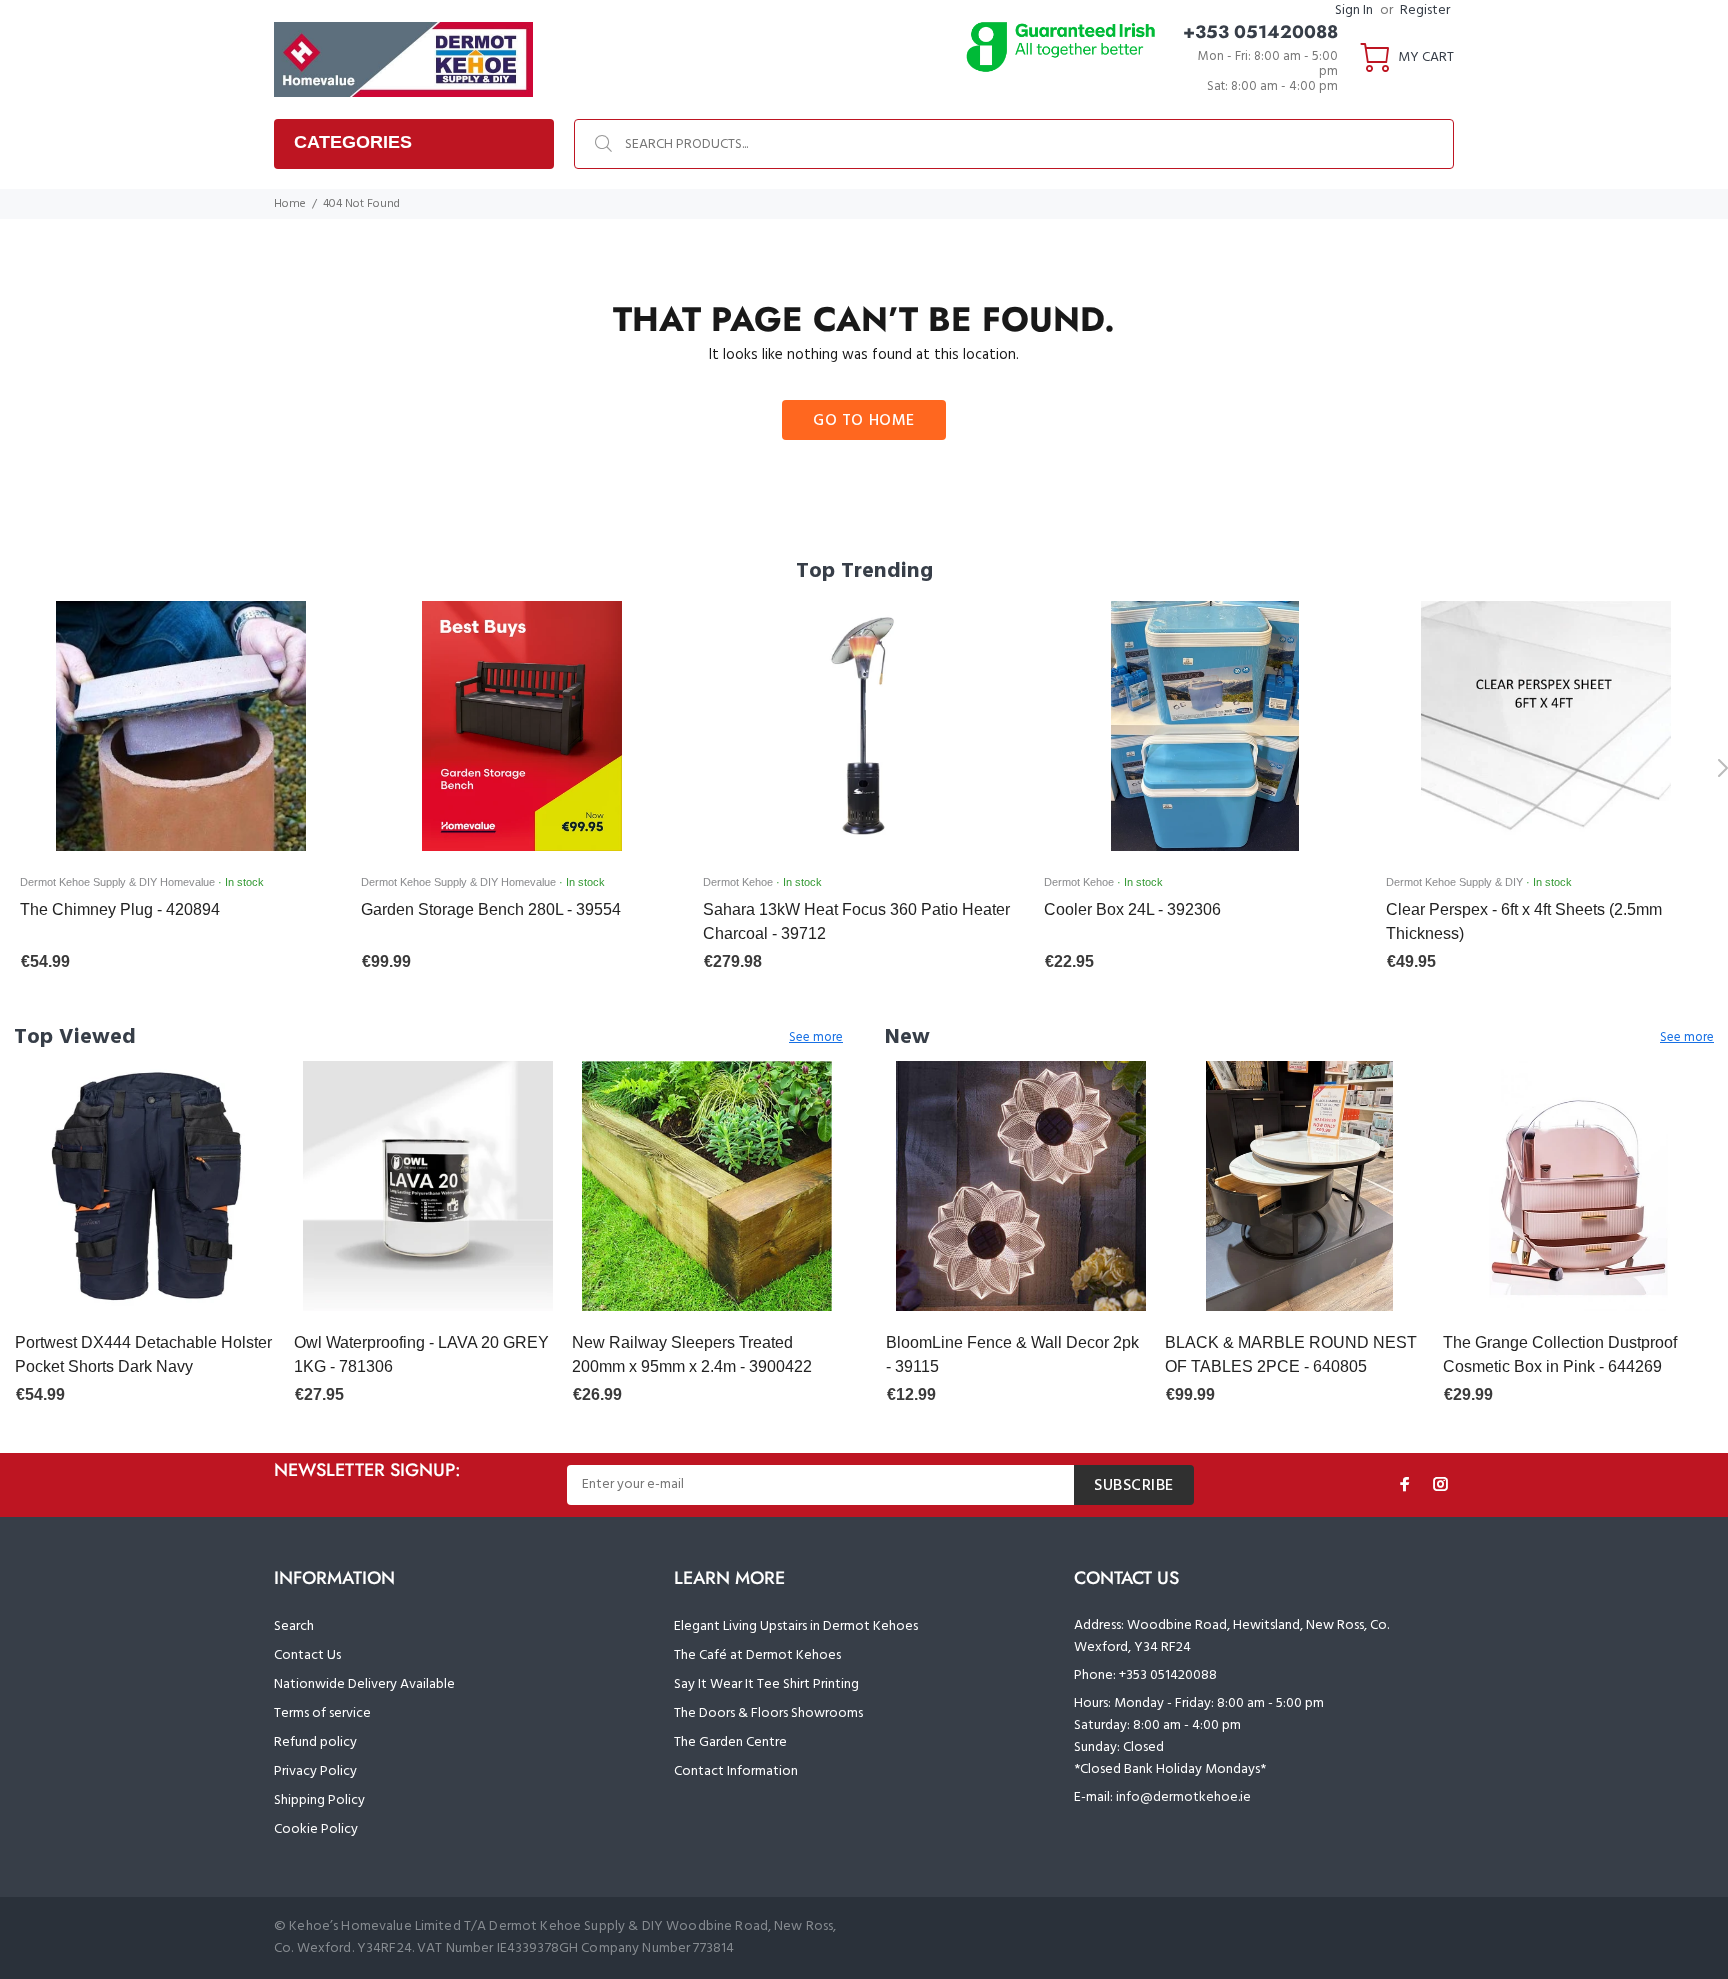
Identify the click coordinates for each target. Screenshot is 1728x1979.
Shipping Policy (319, 1800)
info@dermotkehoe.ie (1183, 1797)
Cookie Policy (316, 1829)
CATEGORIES (353, 142)
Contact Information (736, 1771)
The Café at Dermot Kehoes (757, 1655)
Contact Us (307, 1655)
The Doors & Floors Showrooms (768, 1713)
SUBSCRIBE (1134, 1486)
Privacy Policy (315, 1771)
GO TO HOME (864, 421)
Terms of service (322, 1713)
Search (294, 1626)
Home (290, 204)
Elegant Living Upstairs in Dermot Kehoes (796, 1626)
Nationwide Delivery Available (364, 1684)
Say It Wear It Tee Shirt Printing (766, 1684)
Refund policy (315, 1742)
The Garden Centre (730, 1742)
